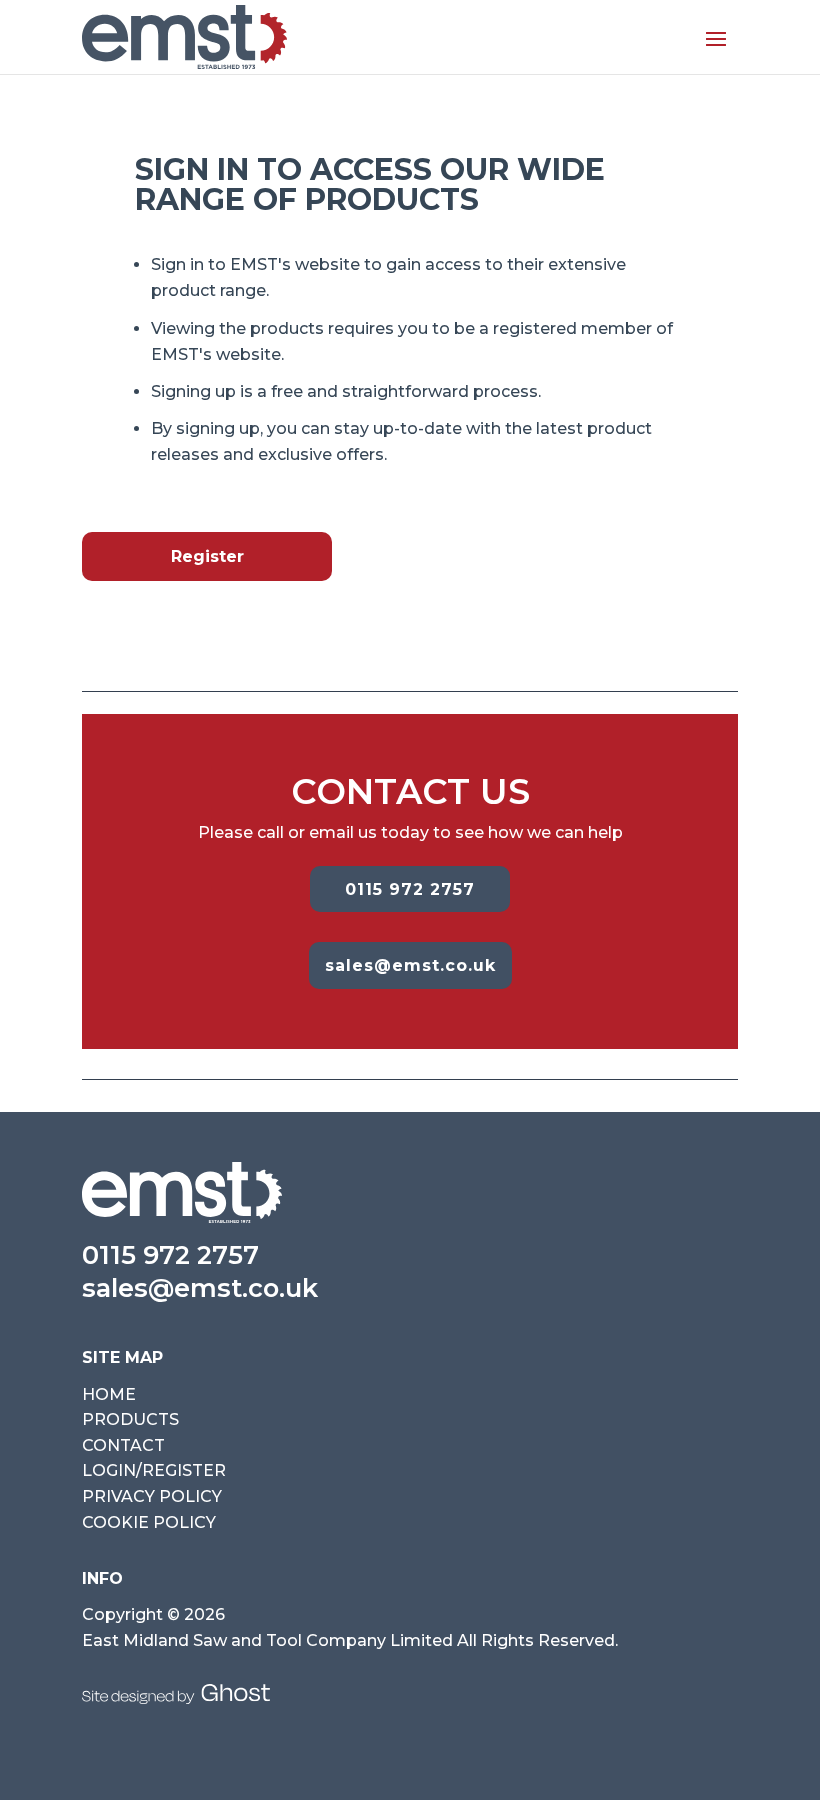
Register (207, 556)
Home (109, 1394)
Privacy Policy (152, 1496)
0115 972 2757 (410, 889)
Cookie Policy (149, 1522)
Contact (123, 1445)
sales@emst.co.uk (410, 965)
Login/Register (154, 1470)
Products (130, 1419)
